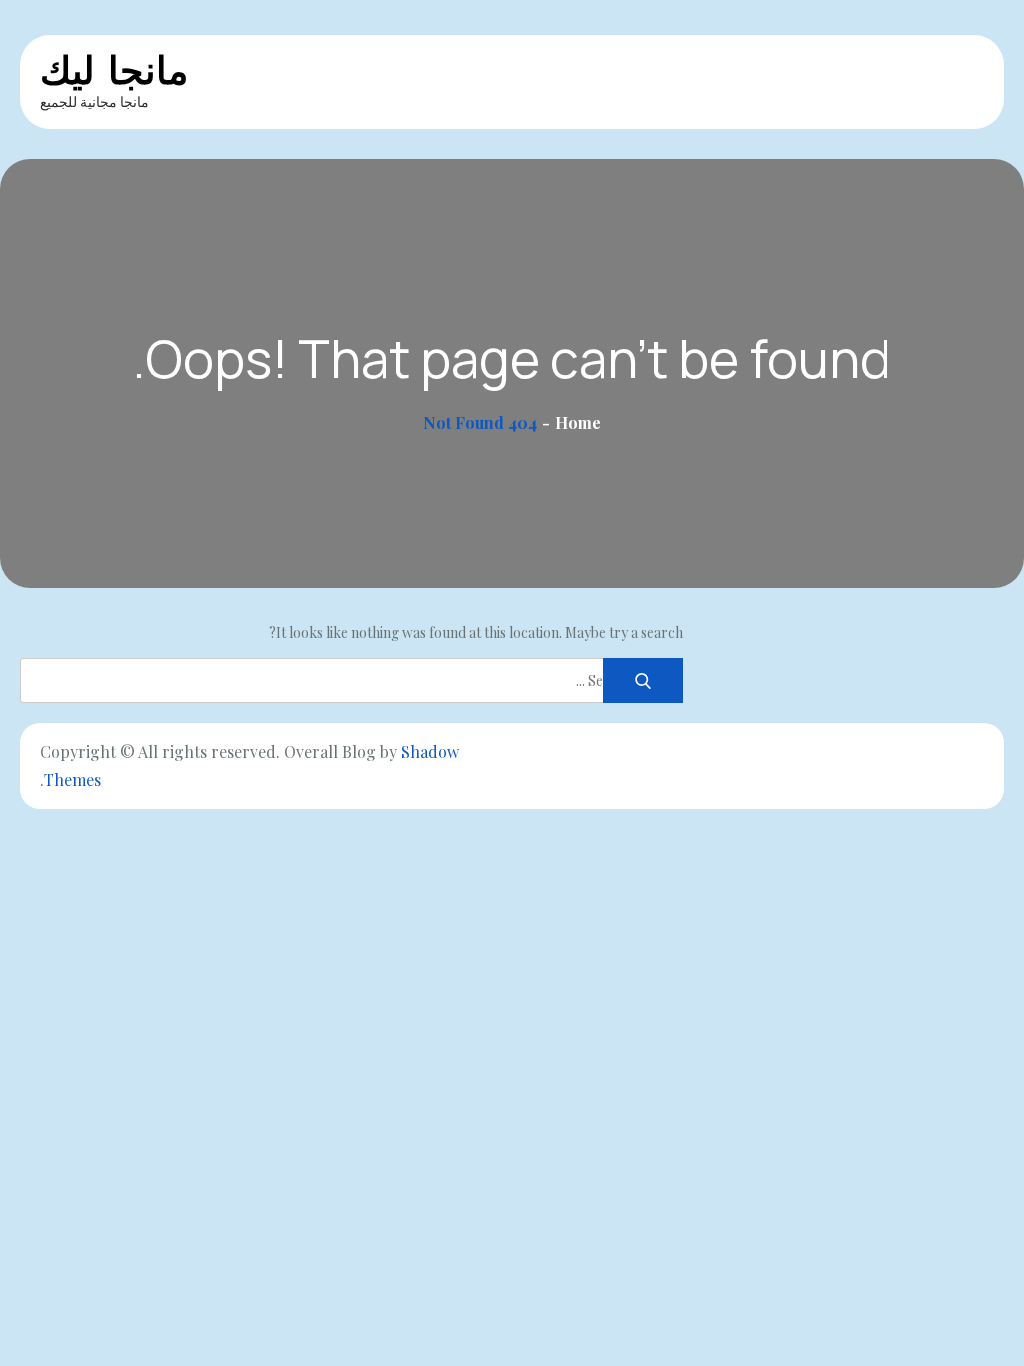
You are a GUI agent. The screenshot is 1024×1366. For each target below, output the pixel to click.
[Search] (643, 680)
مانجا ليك (114, 70)
